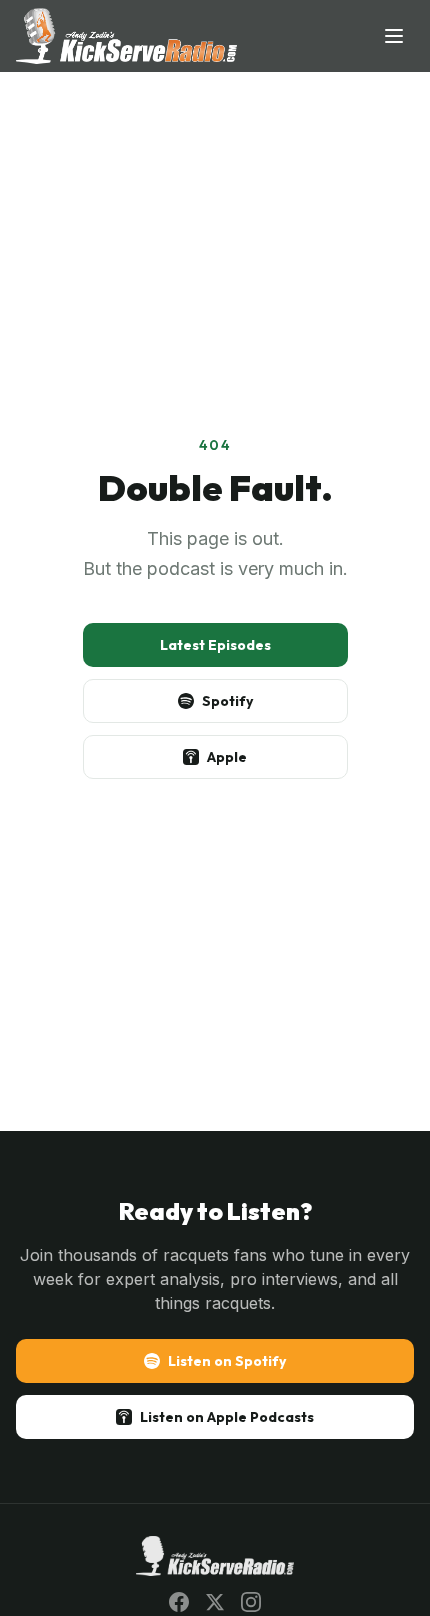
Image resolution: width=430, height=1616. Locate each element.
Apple (227, 757)
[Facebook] (179, 1602)
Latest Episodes (215, 645)
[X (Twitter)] (215, 1602)
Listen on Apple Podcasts (227, 1417)
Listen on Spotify (227, 1361)
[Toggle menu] (394, 36)
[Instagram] (251, 1602)
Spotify (227, 701)
